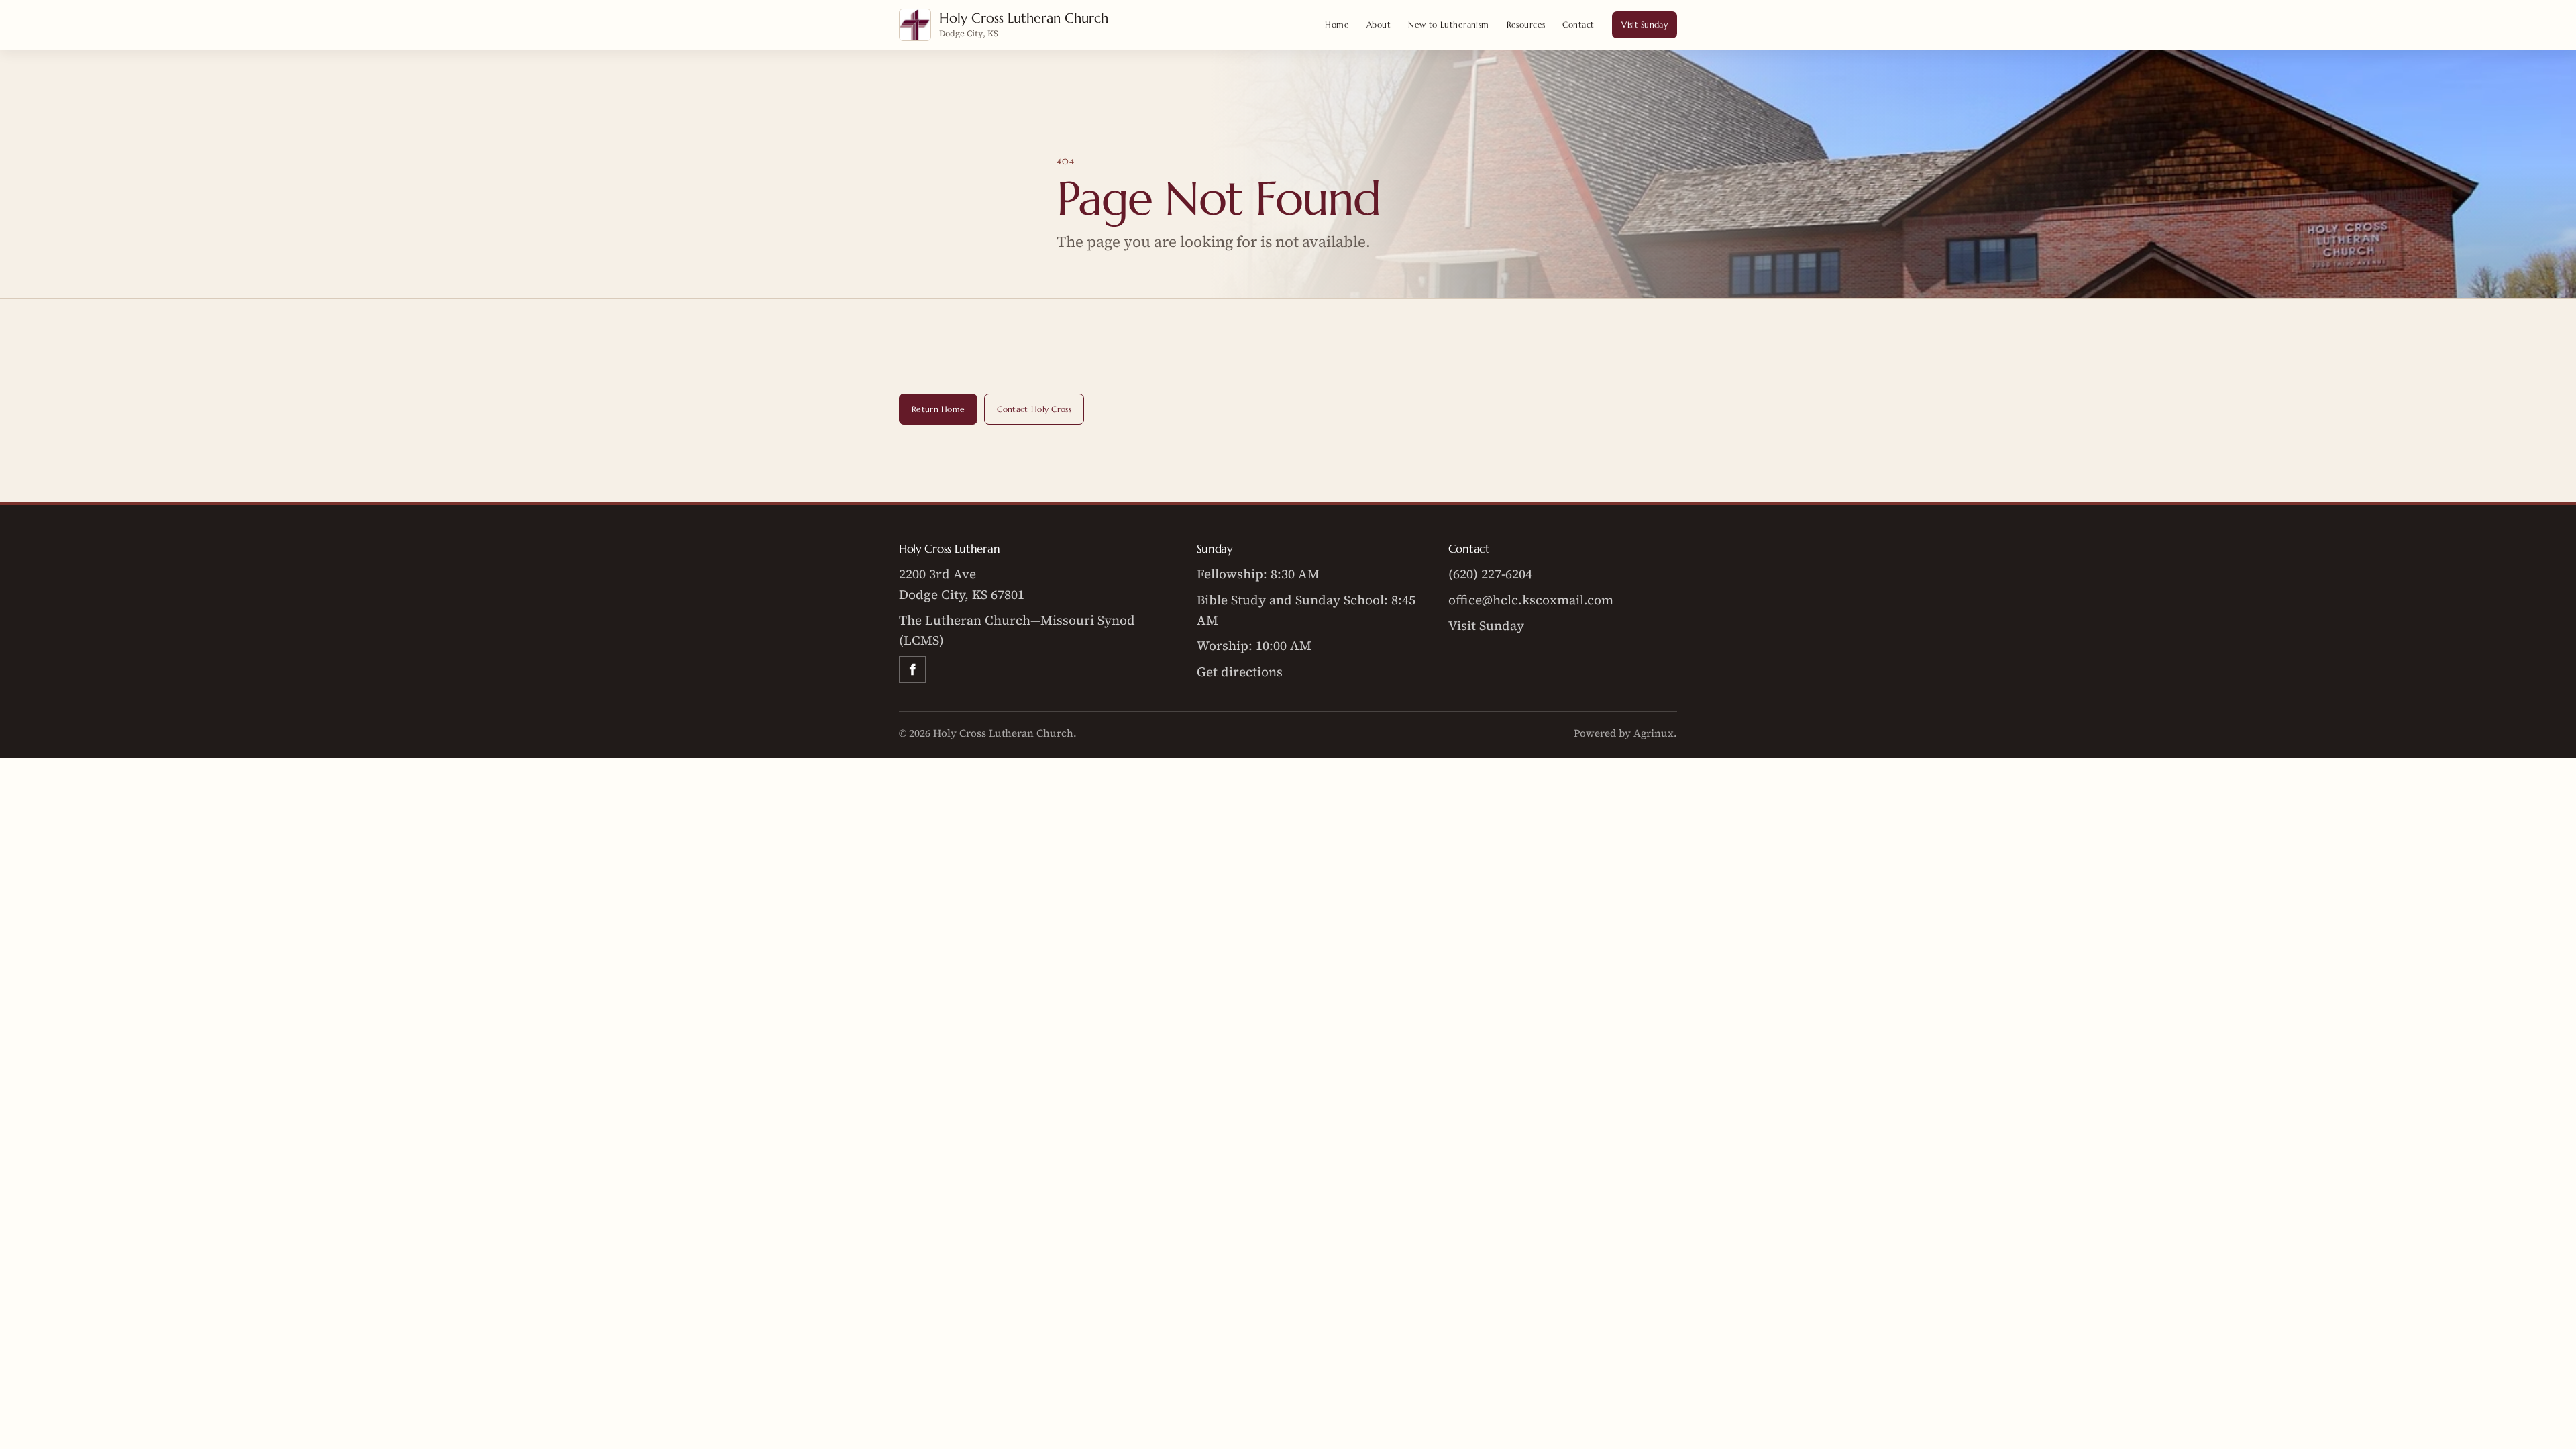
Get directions (1240, 672)
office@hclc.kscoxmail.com (1531, 600)
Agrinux (1654, 733)
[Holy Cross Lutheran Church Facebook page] (912, 669)
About (1379, 24)
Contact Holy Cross (1034, 409)
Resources (1526, 24)
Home (1337, 24)
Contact (1578, 24)
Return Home (938, 409)
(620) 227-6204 (1490, 574)
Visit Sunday (1645, 24)
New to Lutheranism (1449, 24)
